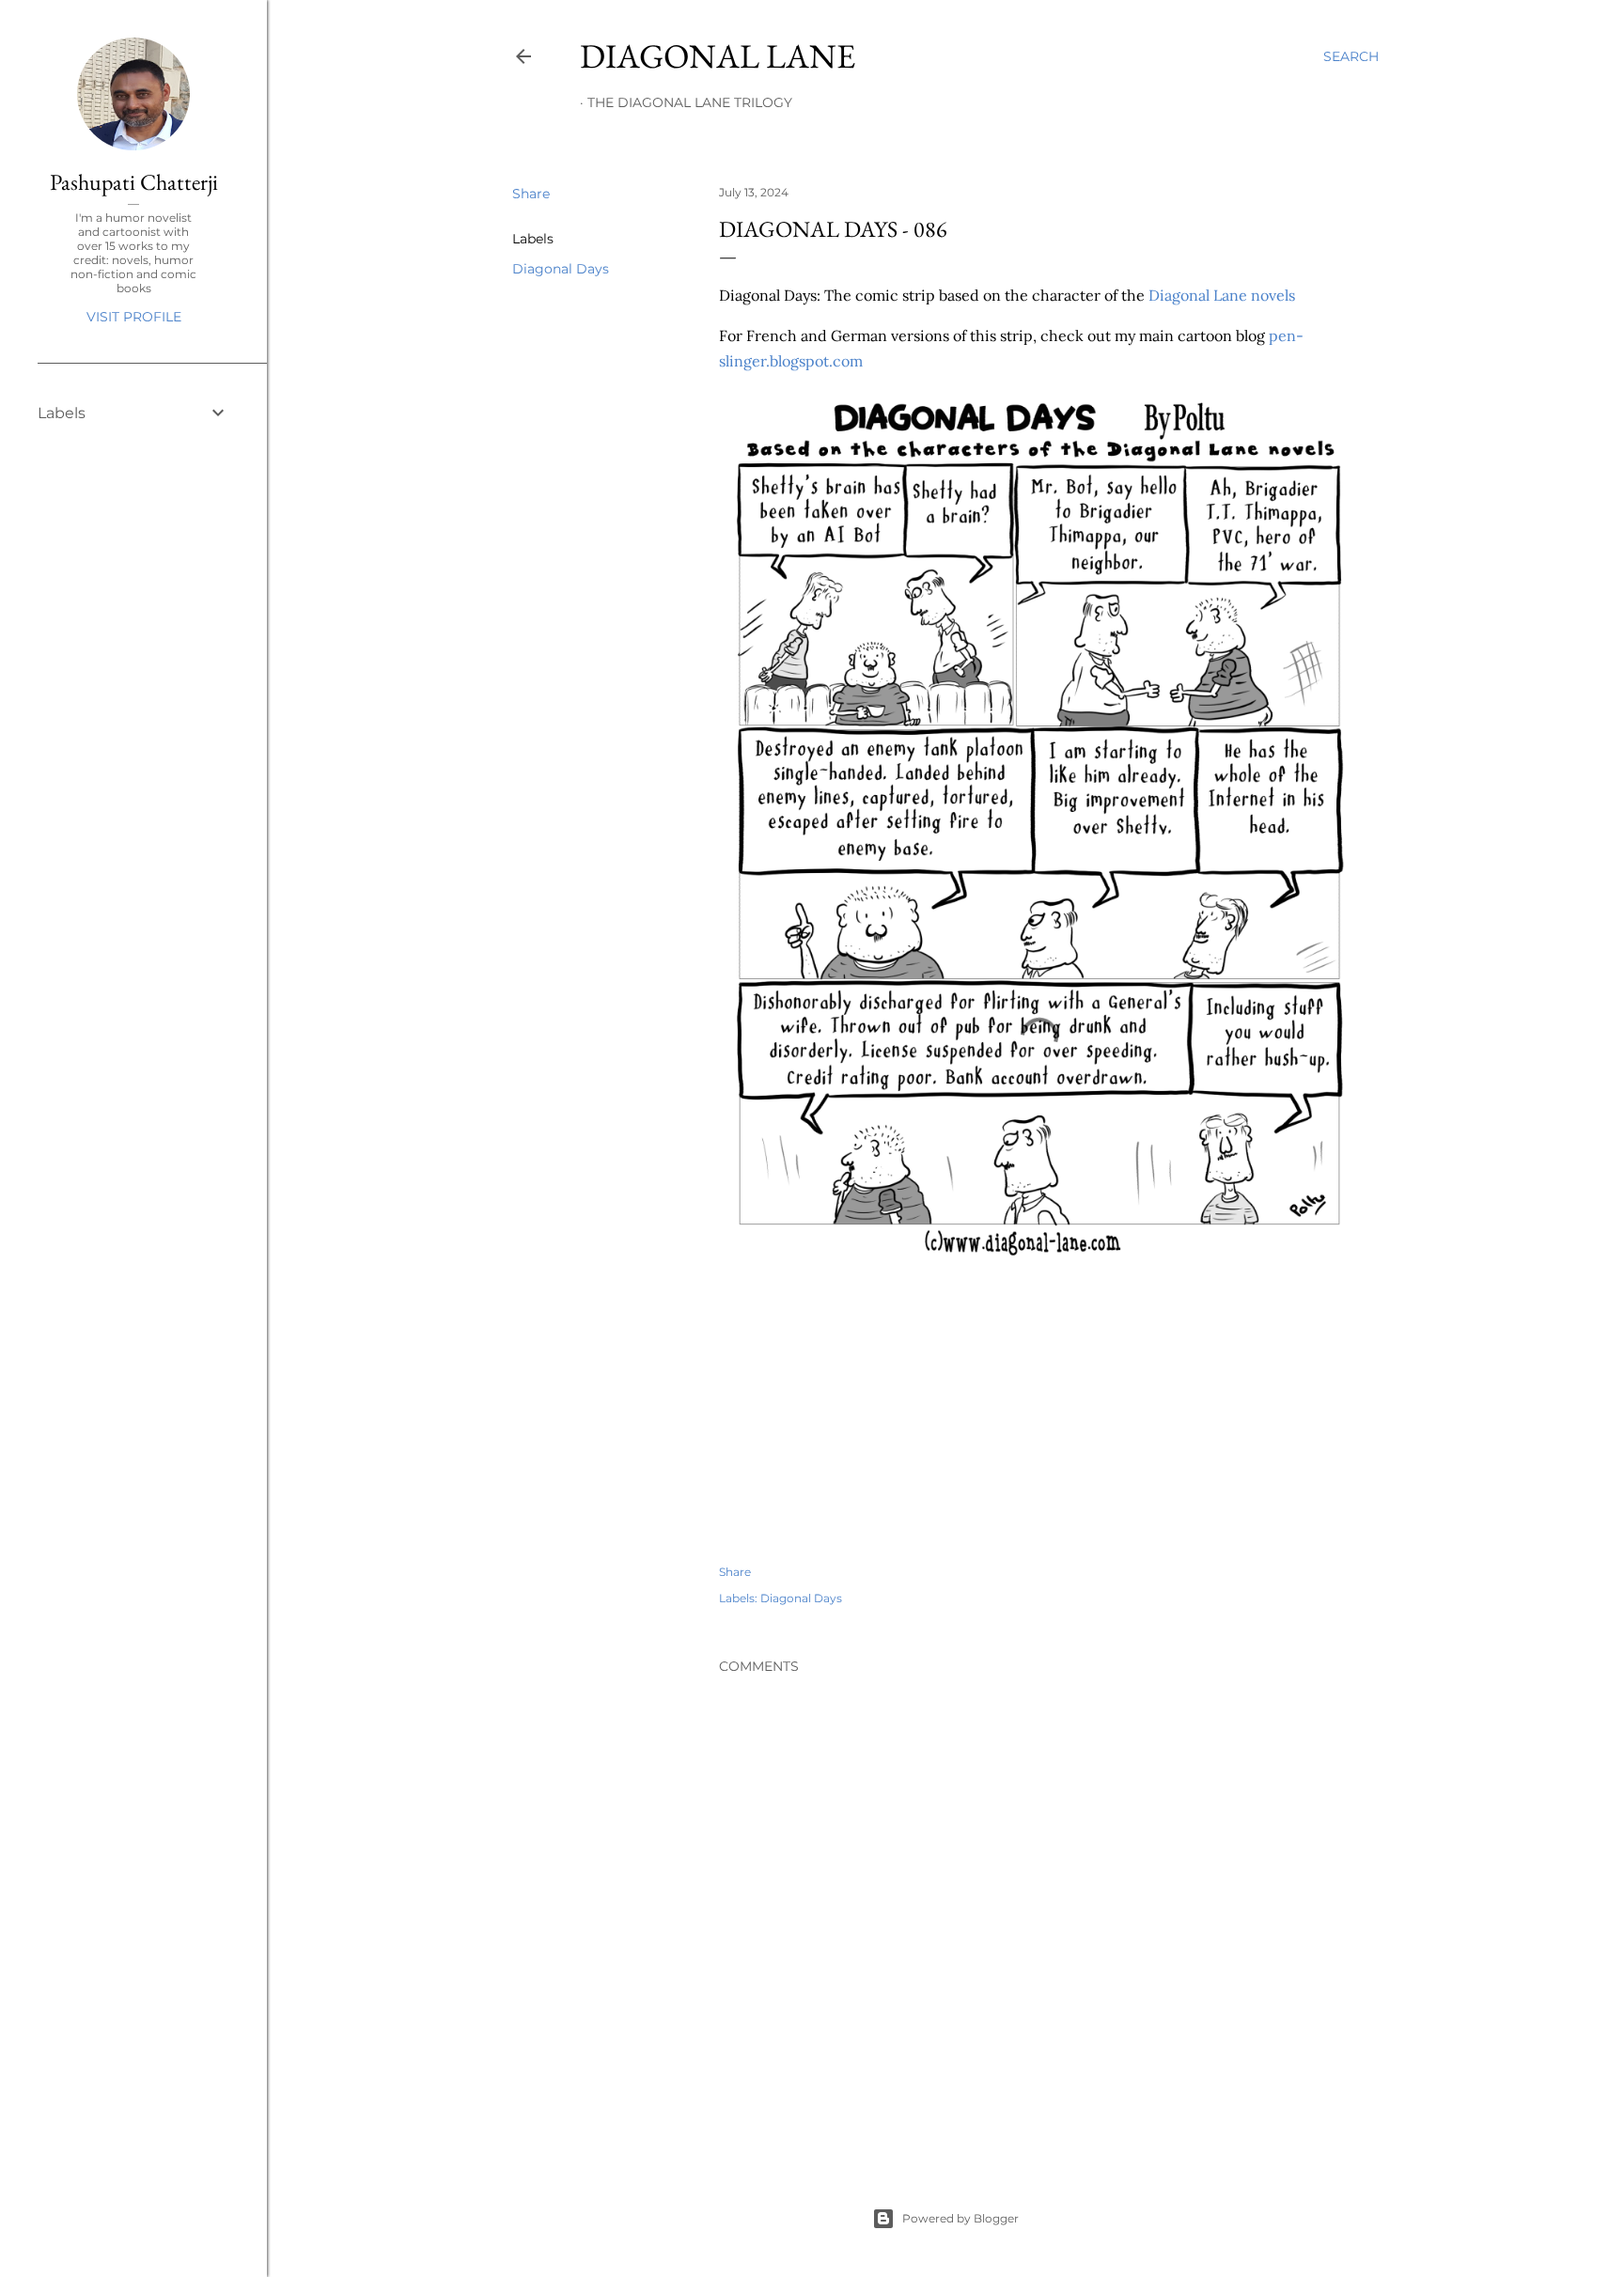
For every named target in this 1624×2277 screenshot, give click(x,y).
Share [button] (531, 194)
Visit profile (134, 317)
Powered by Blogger (960, 2218)
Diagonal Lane (718, 56)
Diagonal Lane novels (1222, 295)
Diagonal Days (561, 269)
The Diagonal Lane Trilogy (690, 102)
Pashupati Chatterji (134, 182)
